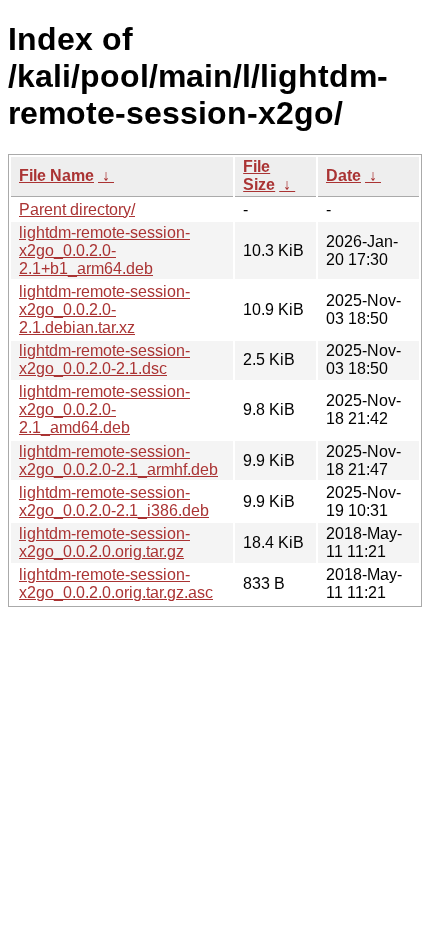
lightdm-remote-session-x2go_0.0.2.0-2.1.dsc (104, 359)
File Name (56, 175)
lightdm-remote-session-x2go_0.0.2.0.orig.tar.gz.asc (116, 583)
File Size (259, 175)
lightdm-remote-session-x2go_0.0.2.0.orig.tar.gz (104, 542)
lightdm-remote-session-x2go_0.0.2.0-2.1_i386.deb (114, 501)
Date (343, 175)
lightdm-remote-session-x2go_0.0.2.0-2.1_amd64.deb (104, 409)
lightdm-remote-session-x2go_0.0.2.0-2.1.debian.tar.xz (104, 309)
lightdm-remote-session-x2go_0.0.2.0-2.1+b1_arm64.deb (104, 250)
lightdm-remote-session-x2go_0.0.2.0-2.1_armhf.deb (118, 460)
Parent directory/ (77, 209)
